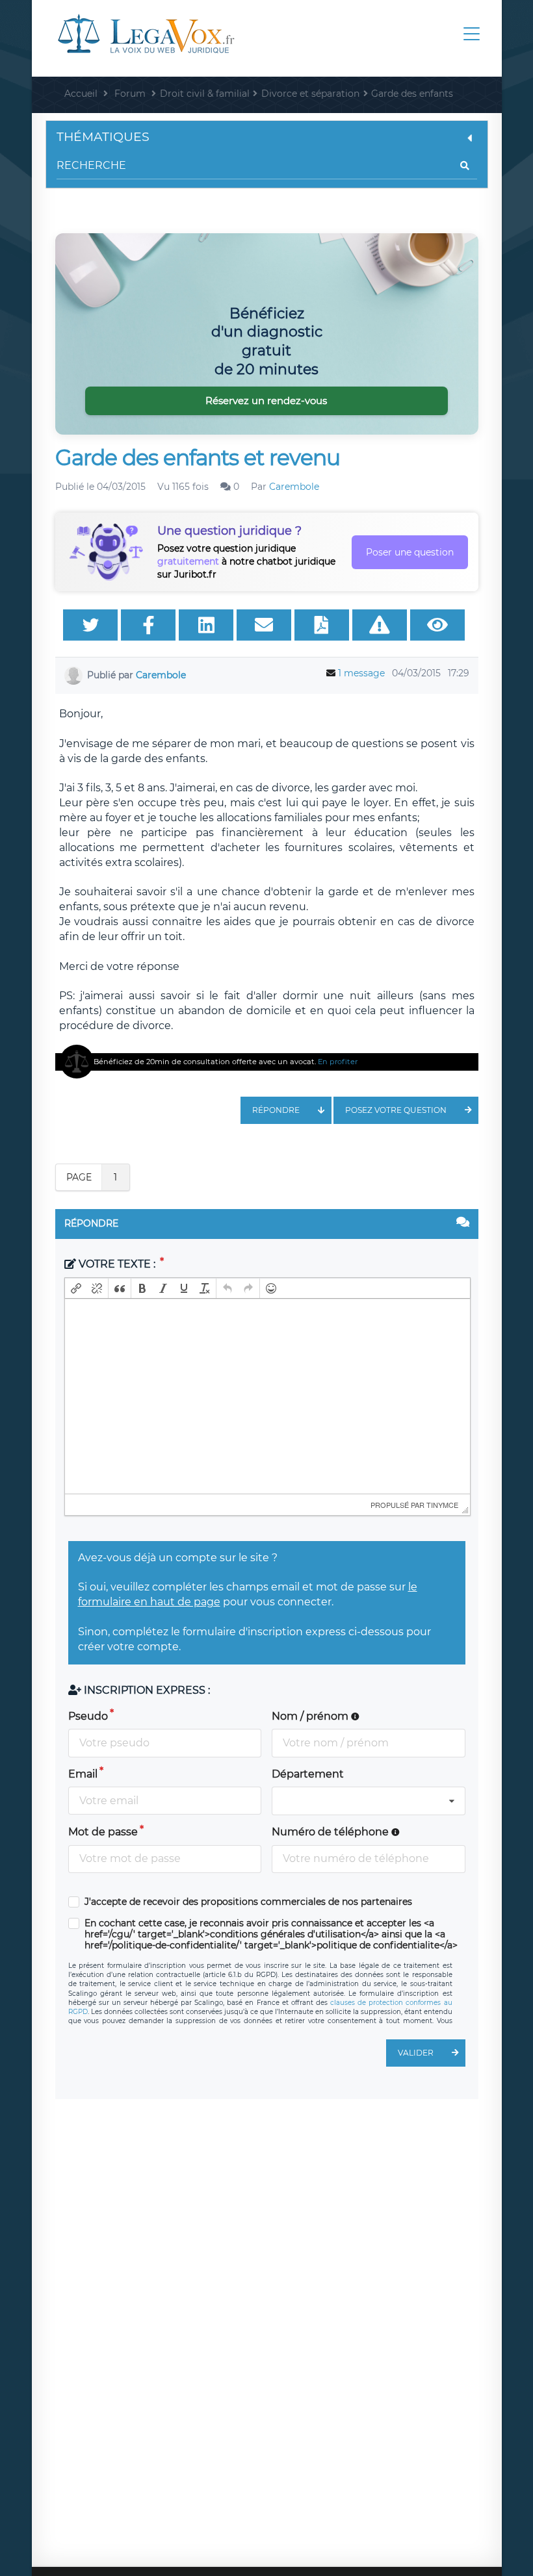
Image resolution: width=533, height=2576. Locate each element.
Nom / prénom (311, 1716)
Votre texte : (117, 1264)
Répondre (276, 1110)
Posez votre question (396, 1110)
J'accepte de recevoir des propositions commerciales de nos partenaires (248, 1902)
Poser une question (410, 552)
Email (83, 1774)
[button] (76, 1288)
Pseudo (88, 1716)
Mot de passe (103, 1832)
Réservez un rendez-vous (266, 401)
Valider (416, 2053)
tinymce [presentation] (442, 1505)
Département (308, 1774)
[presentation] (76, 1288)
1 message (361, 673)
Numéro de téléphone (331, 1832)
